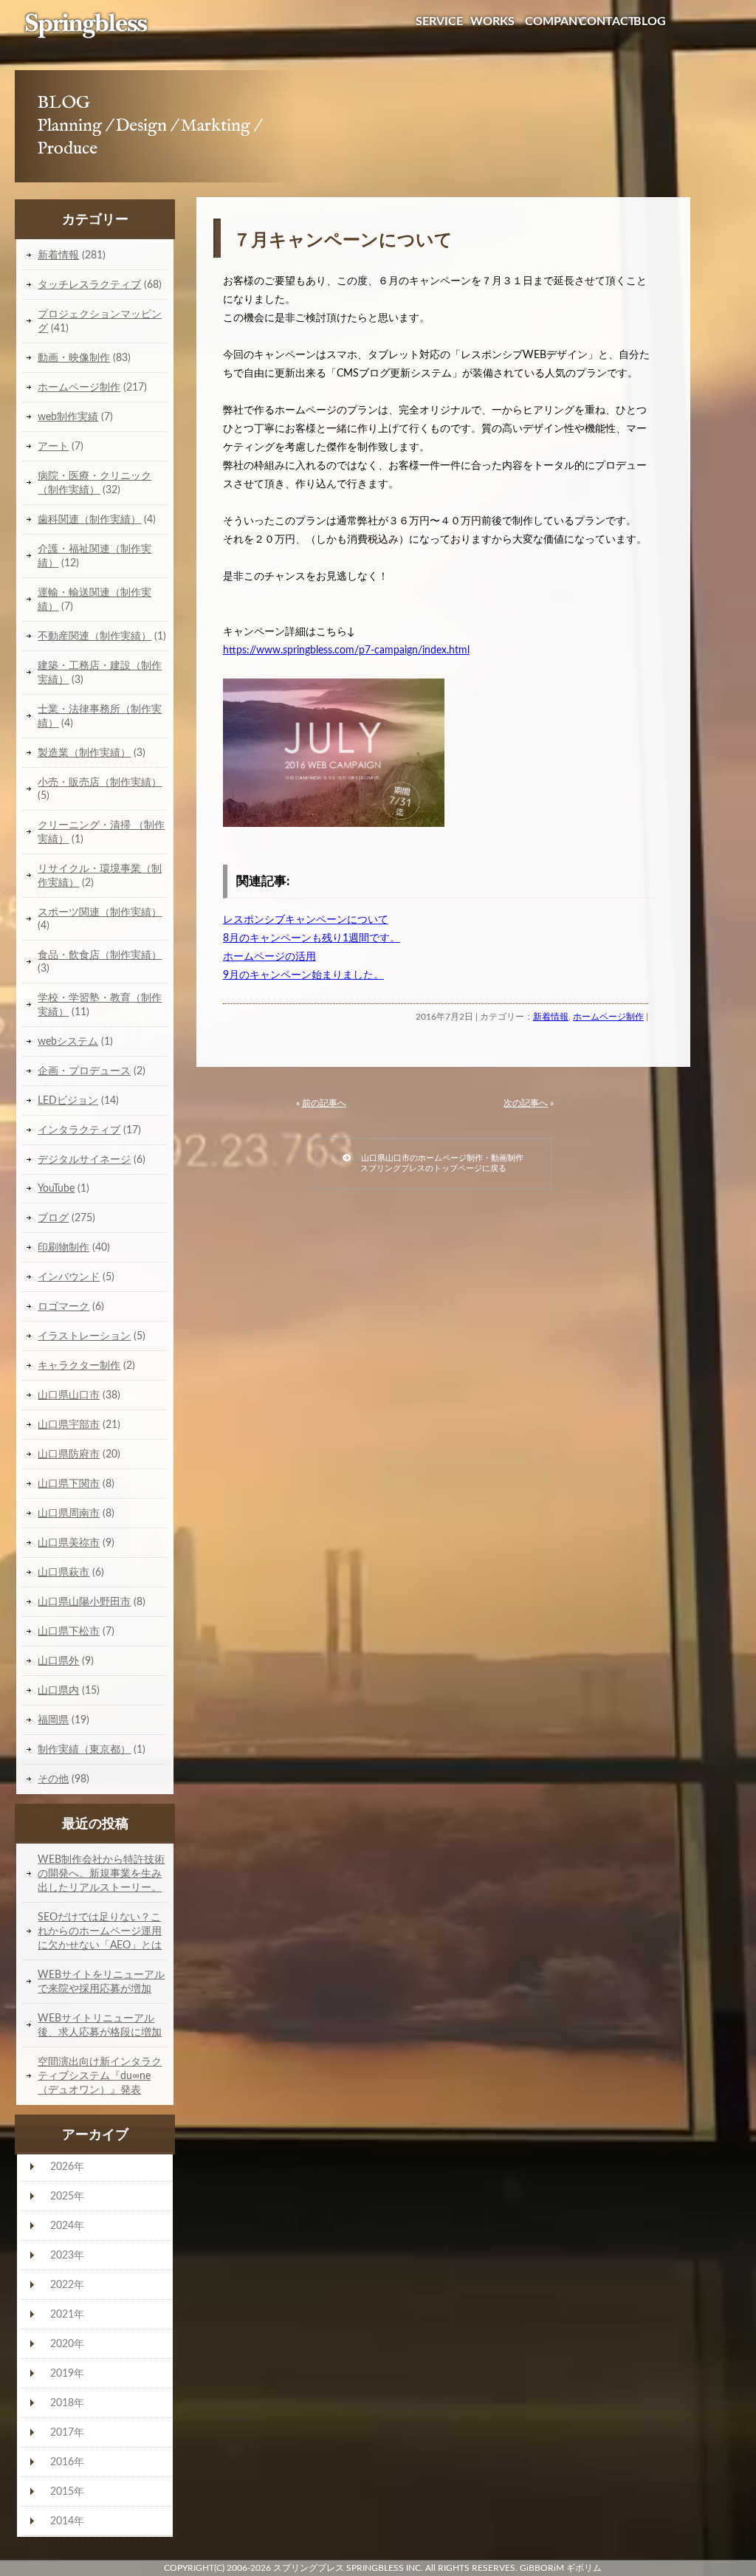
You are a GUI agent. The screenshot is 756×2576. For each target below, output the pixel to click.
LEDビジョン (68, 1100)
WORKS (492, 21)
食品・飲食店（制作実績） (100, 955)
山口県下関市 (69, 1484)
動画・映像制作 (74, 358)
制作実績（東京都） (84, 1749)
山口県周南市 (69, 1513)
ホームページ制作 (608, 1017)
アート (53, 446)
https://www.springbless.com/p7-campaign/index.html (346, 650)
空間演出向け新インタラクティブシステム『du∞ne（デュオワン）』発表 (100, 2076)
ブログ (53, 1218)
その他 (53, 1779)
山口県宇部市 (69, 1425)
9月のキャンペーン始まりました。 (303, 975)
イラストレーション (84, 1336)
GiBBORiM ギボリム (561, 2568)
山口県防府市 (69, 1454)
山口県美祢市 (69, 1543)
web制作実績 (68, 417)
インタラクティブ (79, 1130)
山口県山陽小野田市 (84, 1602)
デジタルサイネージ (84, 1160)
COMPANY (555, 21)
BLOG (650, 21)
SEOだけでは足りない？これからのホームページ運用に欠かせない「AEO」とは (100, 1931)
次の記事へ (526, 1103)
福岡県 (53, 1720)
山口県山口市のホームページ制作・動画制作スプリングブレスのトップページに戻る (437, 1163)
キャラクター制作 (79, 1366)
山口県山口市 (69, 1395)
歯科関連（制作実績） (89, 519)
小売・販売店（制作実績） (100, 782)
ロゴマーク (63, 1306)
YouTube (56, 1188)
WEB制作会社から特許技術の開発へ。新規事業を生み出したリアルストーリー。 (101, 1873)
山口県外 (58, 1661)
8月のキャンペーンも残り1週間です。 (312, 938)
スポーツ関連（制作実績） (100, 912)
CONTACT (607, 21)
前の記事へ (324, 1103)
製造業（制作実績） (84, 753)
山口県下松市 (69, 1631)
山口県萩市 (63, 1572)
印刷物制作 (63, 1247)
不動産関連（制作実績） (94, 636)
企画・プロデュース (84, 1071)
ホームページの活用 (269, 957)
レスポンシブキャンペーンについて (306, 920)
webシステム (68, 1041)
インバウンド (69, 1277)
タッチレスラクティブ (89, 285)
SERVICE (439, 21)
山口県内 (58, 1690)
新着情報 (551, 1017)
